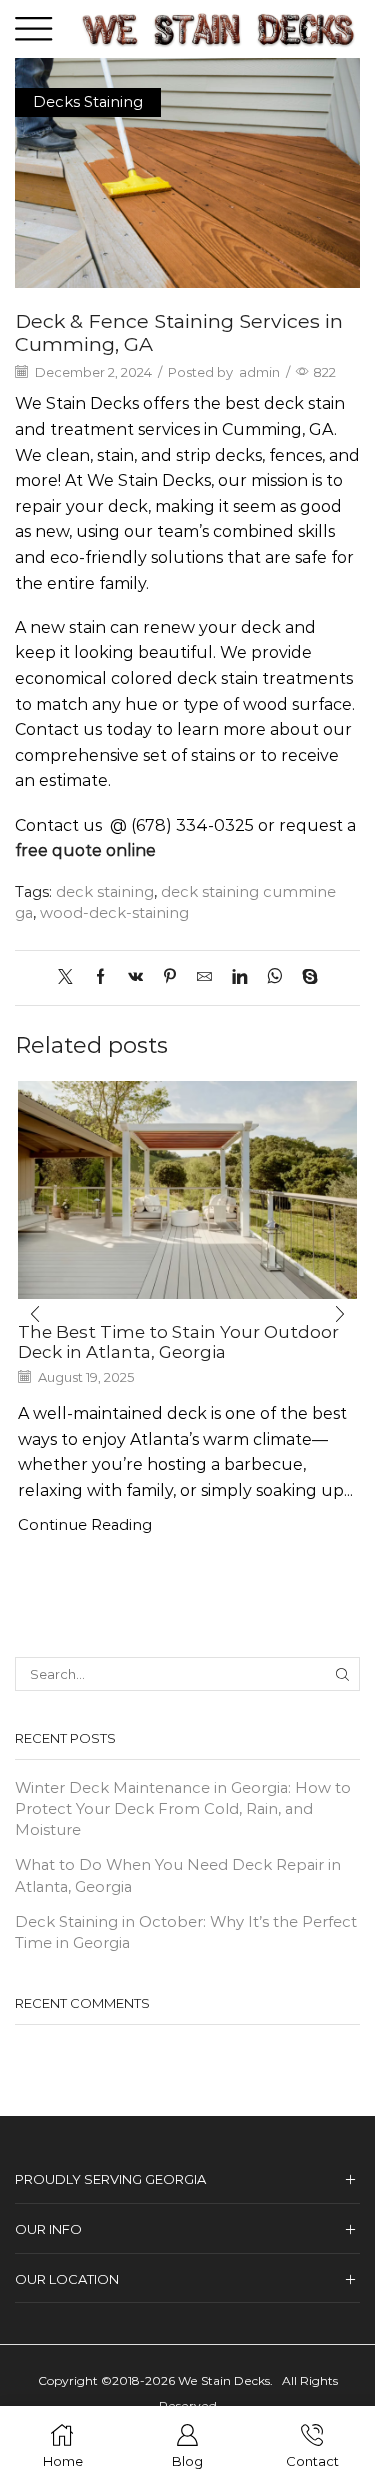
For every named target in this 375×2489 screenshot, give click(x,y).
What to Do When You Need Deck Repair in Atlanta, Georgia (178, 1875)
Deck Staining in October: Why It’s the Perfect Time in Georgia (186, 1932)
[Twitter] (70, 978)
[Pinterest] (170, 978)
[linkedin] (239, 978)
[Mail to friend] (204, 978)
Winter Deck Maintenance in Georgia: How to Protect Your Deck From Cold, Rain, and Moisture (183, 1809)
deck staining (105, 892)
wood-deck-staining (114, 913)
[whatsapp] (274, 978)
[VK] (135, 978)
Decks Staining (88, 102)
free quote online (85, 850)
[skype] (305, 978)
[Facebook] (100, 978)
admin (259, 372)
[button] (35, 1315)
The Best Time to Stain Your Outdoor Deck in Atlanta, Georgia (178, 1342)
